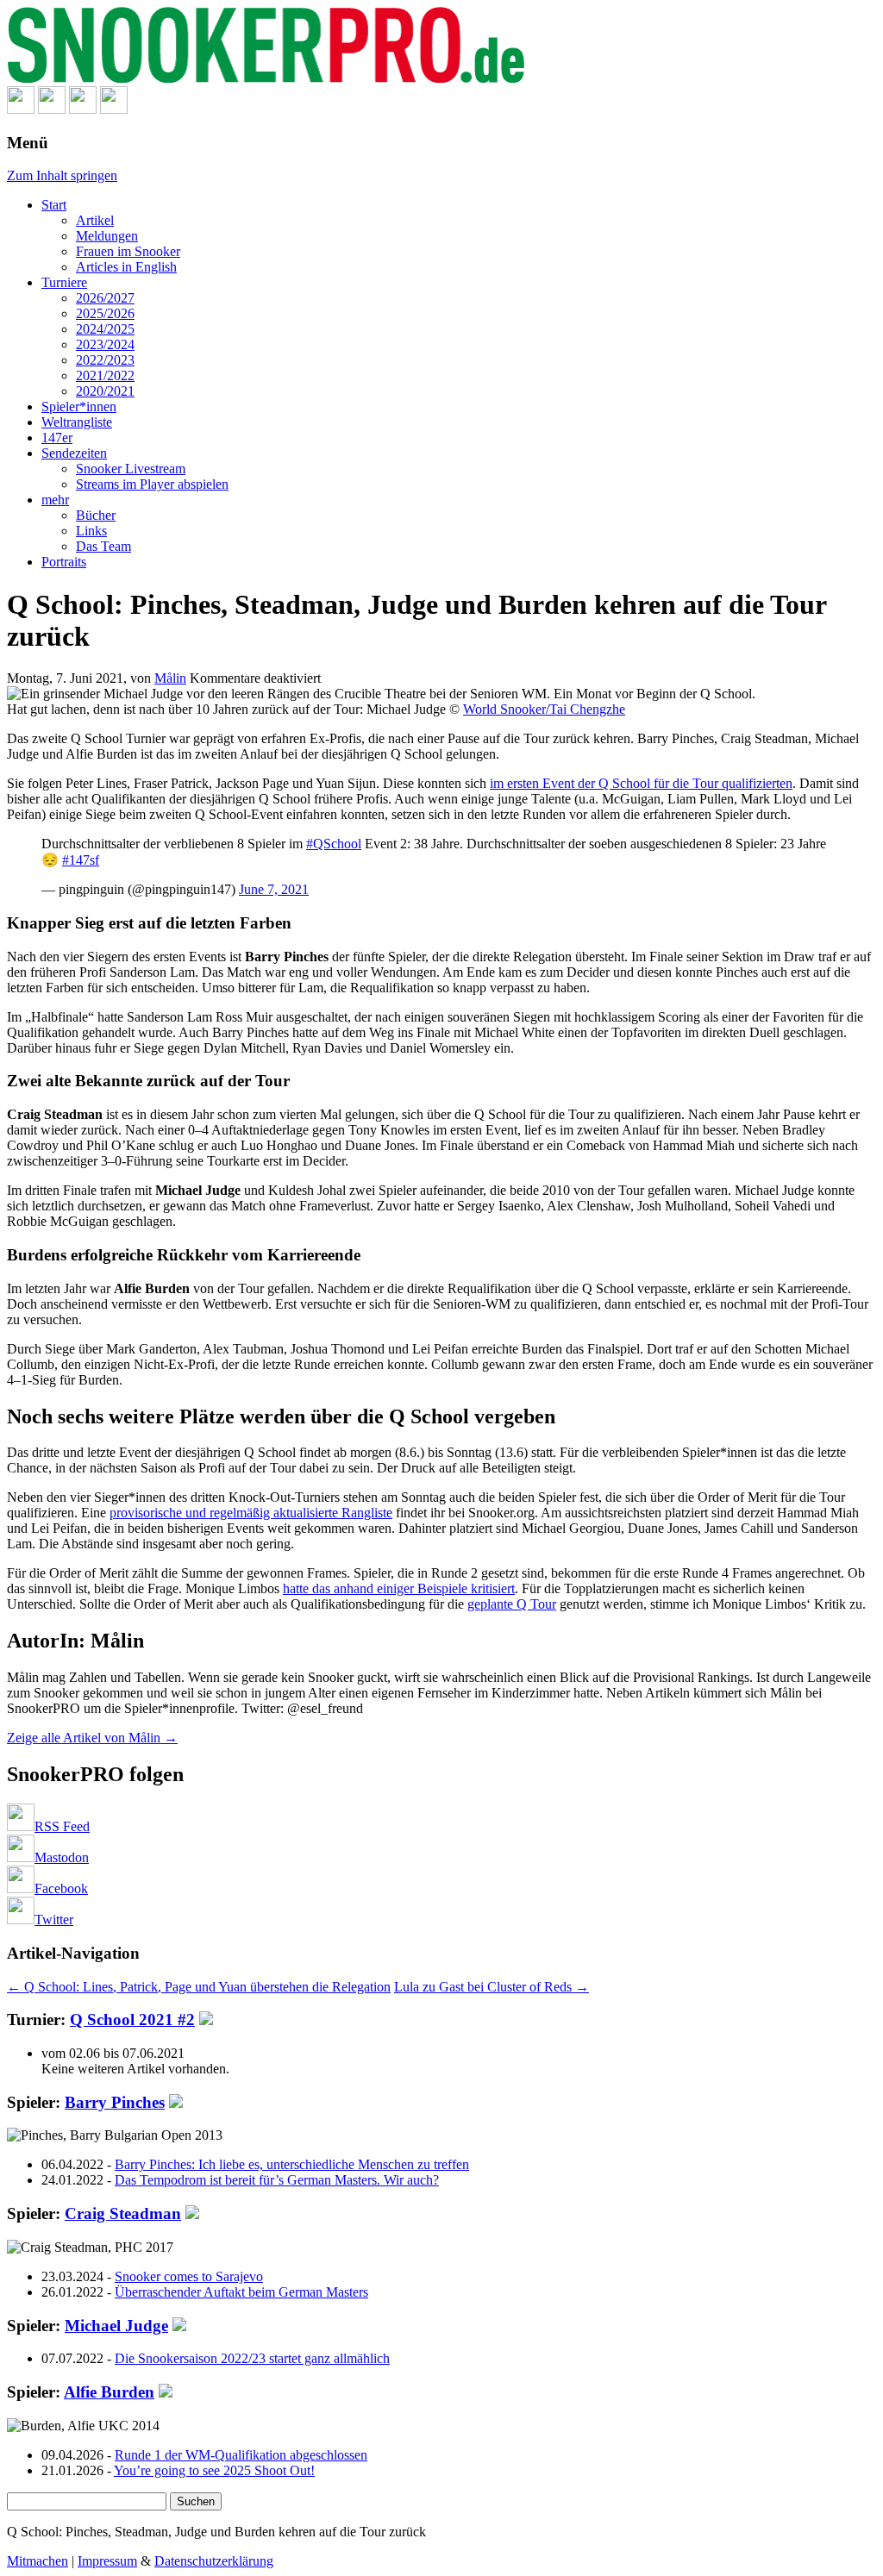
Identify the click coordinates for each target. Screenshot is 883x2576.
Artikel (95, 220)
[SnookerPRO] (441, 47)
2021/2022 (105, 375)
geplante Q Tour (512, 1604)
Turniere (64, 282)
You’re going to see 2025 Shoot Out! (214, 2470)
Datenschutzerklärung (214, 2561)
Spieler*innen (79, 406)
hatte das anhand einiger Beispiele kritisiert (399, 1588)
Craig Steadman (123, 2213)
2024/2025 (105, 329)
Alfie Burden (109, 2392)
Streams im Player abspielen (152, 484)
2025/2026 (105, 313)
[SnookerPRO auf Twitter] (114, 109)
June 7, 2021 (274, 889)
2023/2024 (105, 344)
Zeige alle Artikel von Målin (92, 1738)
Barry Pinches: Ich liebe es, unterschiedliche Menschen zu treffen (292, 2164)
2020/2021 (105, 391)
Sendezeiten (74, 453)
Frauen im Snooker (128, 251)
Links (91, 531)
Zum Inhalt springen (62, 175)
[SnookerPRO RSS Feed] (21, 109)
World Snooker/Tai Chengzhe (544, 709)
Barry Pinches (115, 2102)
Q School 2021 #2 (132, 2020)
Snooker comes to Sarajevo (189, 2276)
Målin (170, 678)
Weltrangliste (77, 422)
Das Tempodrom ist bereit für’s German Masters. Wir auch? (277, 2180)
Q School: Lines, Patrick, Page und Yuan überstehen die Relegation (199, 1987)
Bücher (96, 515)
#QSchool (334, 844)
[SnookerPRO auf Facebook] (83, 109)
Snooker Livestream (131, 469)
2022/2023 (105, 360)
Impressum (107, 2561)
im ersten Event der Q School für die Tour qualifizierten (641, 783)
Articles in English (126, 267)
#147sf (81, 860)
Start (54, 205)
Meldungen (107, 236)
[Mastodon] (52, 109)
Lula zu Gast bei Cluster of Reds (492, 1987)
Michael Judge (116, 2326)
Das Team (103, 546)
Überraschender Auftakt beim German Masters (241, 2292)
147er (57, 438)
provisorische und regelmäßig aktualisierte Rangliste (251, 1513)
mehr (55, 500)
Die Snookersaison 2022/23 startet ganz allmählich (252, 2358)
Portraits (64, 562)
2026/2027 (105, 298)
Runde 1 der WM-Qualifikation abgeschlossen (241, 2455)
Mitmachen (38, 2561)
